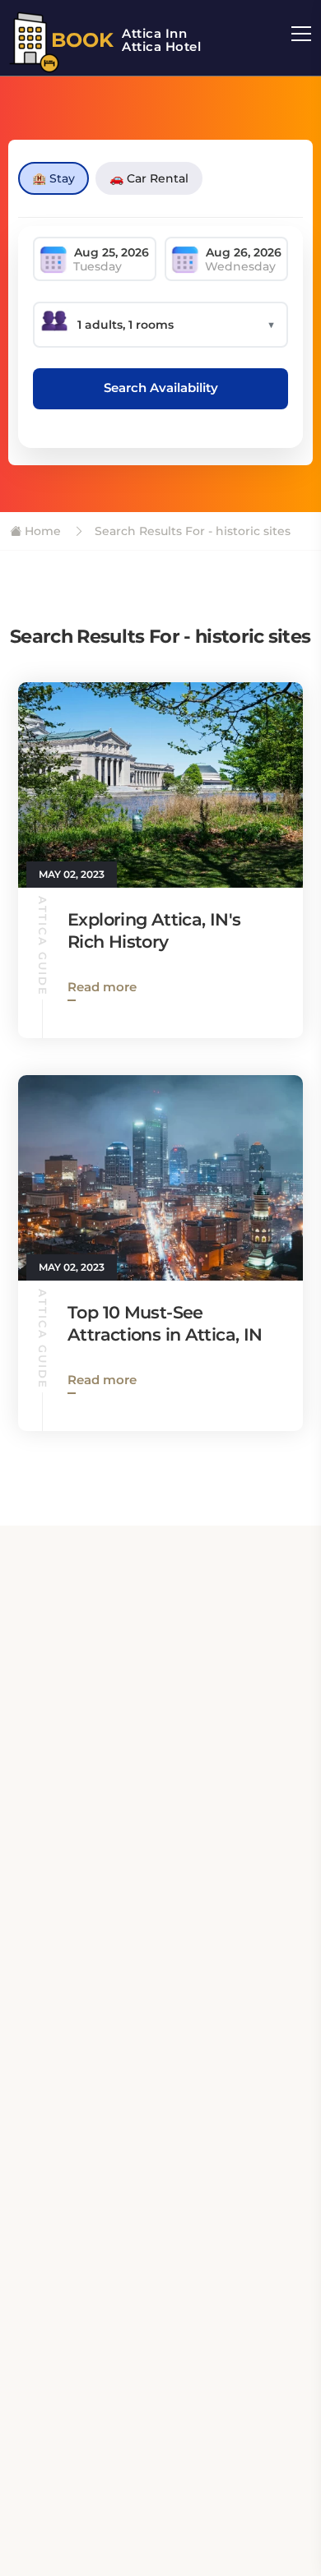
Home (41, 531)
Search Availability (161, 388)
